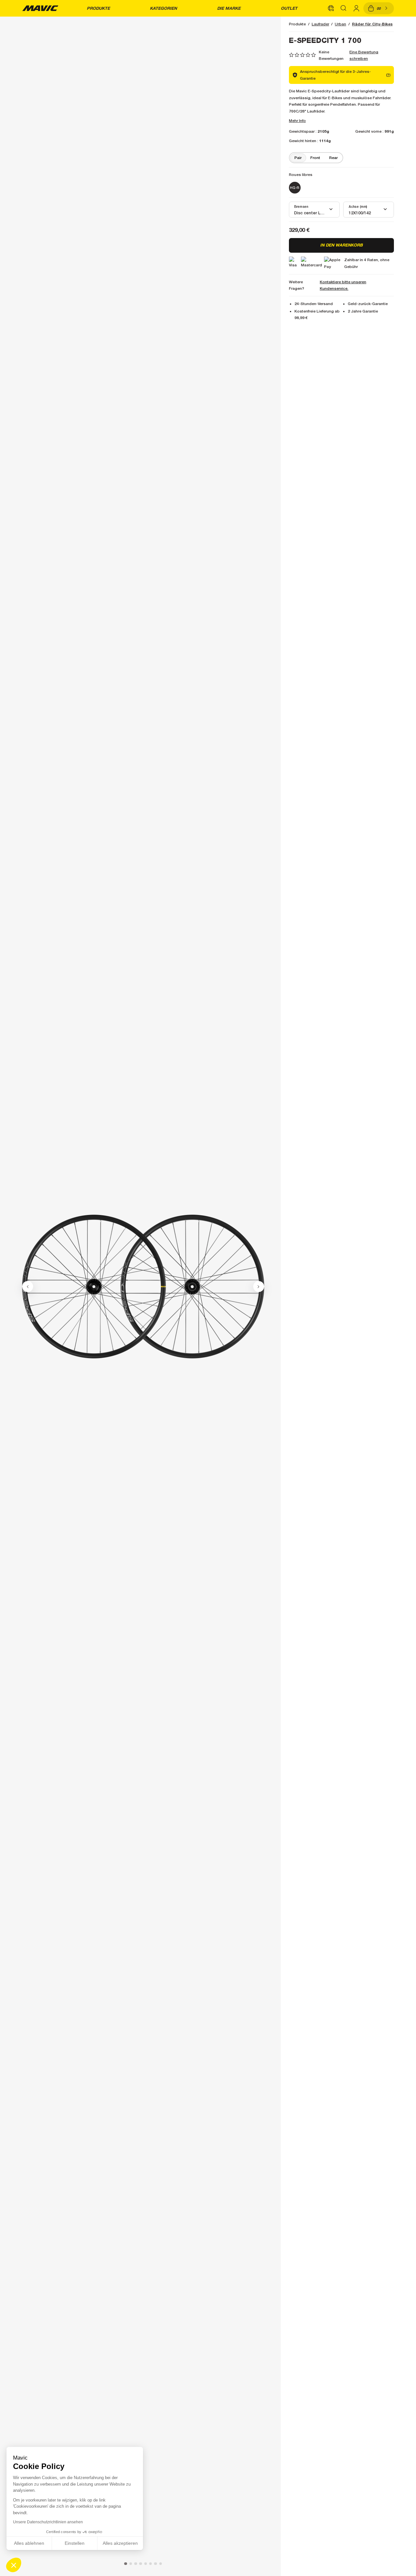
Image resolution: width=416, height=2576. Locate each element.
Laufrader (320, 24)
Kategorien (163, 8)
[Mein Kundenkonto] (356, 8)
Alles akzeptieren (120, 2543)
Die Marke (229, 8)
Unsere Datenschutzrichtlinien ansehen (48, 2522)
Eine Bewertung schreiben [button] (364, 55)
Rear (333, 158)
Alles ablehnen (29, 2543)
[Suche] (344, 8)
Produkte (98, 8)
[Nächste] (259, 1287)
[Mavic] (40, 8)
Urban (340, 24)
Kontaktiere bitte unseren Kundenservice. (343, 285)
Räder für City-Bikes (372, 24)
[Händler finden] (331, 8)
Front (315, 158)
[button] (14, 2565)
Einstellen (75, 2543)
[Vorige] (28, 1287)
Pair (298, 158)
